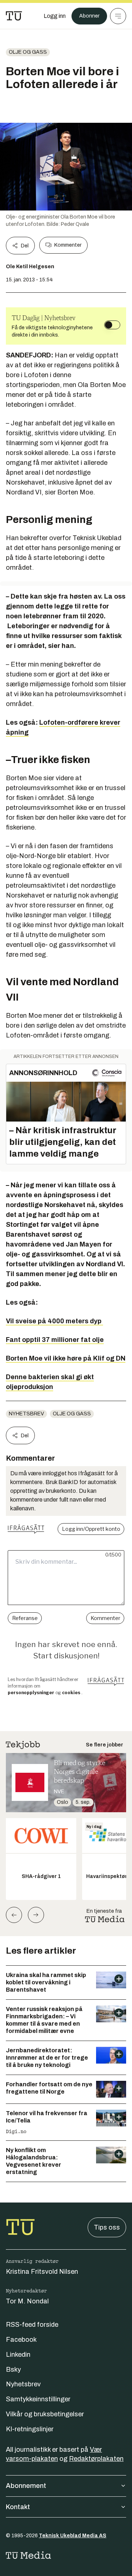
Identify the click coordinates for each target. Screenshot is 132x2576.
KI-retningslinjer (30, 2429)
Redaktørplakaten (96, 2459)
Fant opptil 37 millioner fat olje (55, 1340)
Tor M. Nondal (27, 2301)
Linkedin (18, 2355)
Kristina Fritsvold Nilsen (42, 2272)
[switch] (112, 325)
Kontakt (18, 2507)
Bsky (13, 2370)
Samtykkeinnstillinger (38, 2399)
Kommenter (68, 245)
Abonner (89, 16)
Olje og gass (28, 52)
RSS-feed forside (32, 2325)
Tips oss (107, 2227)
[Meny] (118, 16)
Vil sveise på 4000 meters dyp (54, 1321)
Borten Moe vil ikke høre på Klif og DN (66, 1358)
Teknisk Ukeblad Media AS (73, 2536)
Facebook (21, 2340)
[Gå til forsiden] (14, 16)
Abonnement (26, 2486)
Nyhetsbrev (26, 1414)
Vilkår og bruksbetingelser (45, 2414)
